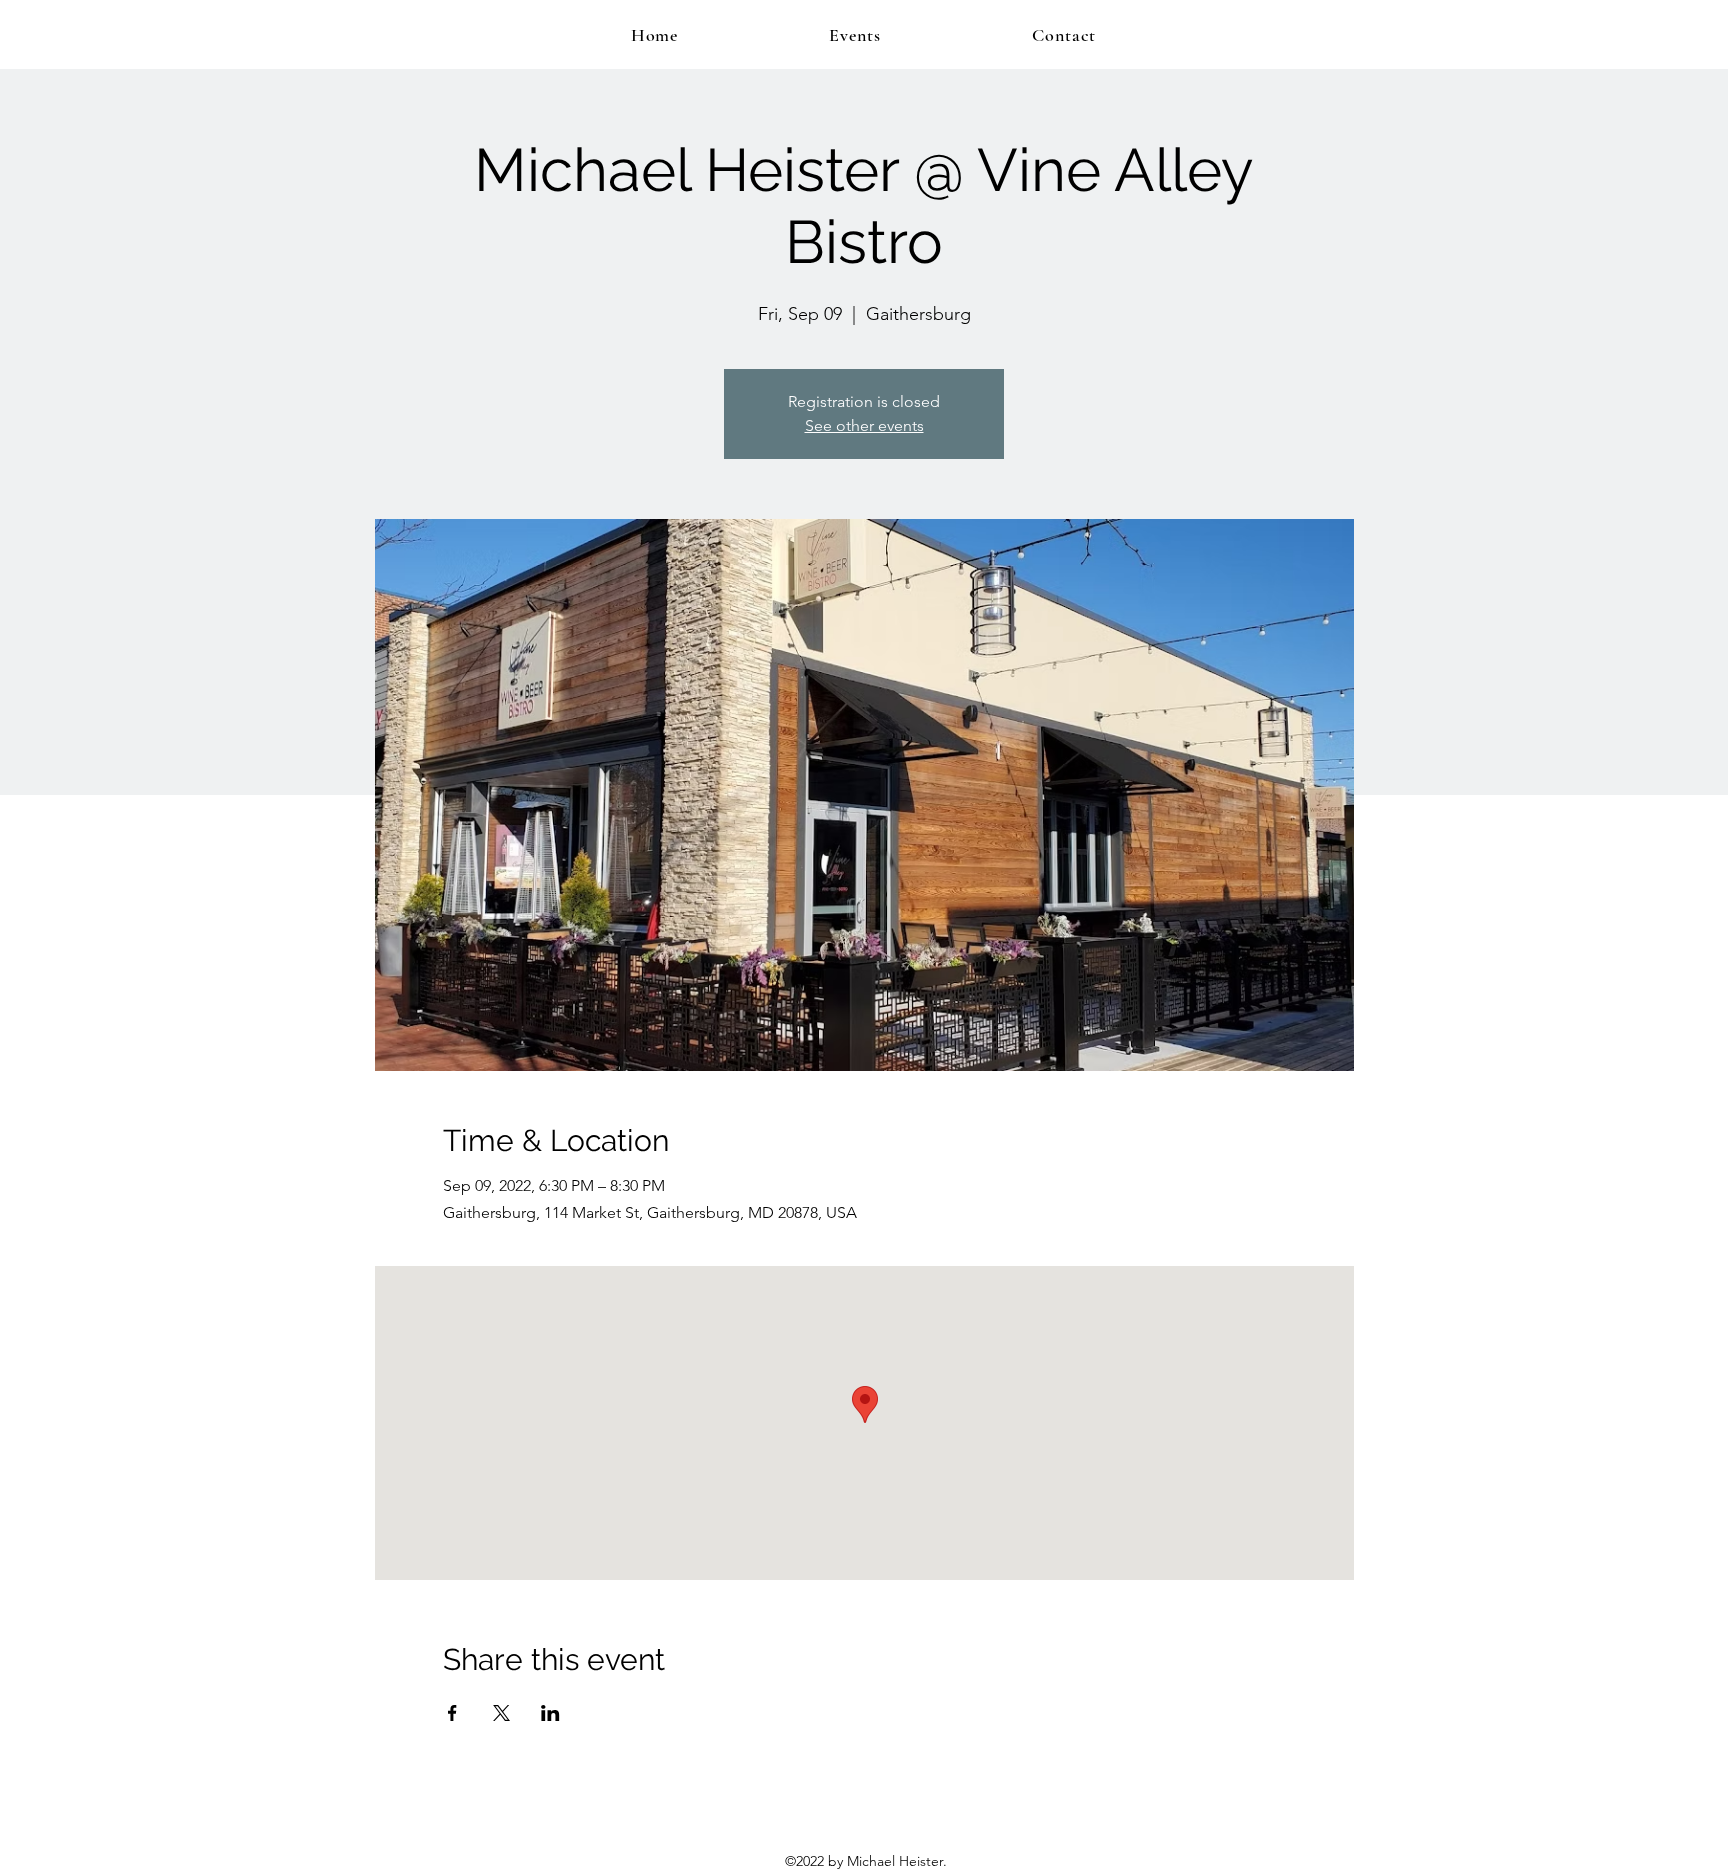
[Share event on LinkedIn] (550, 1713)
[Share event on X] (501, 1713)
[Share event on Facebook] (452, 1713)
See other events (864, 425)
